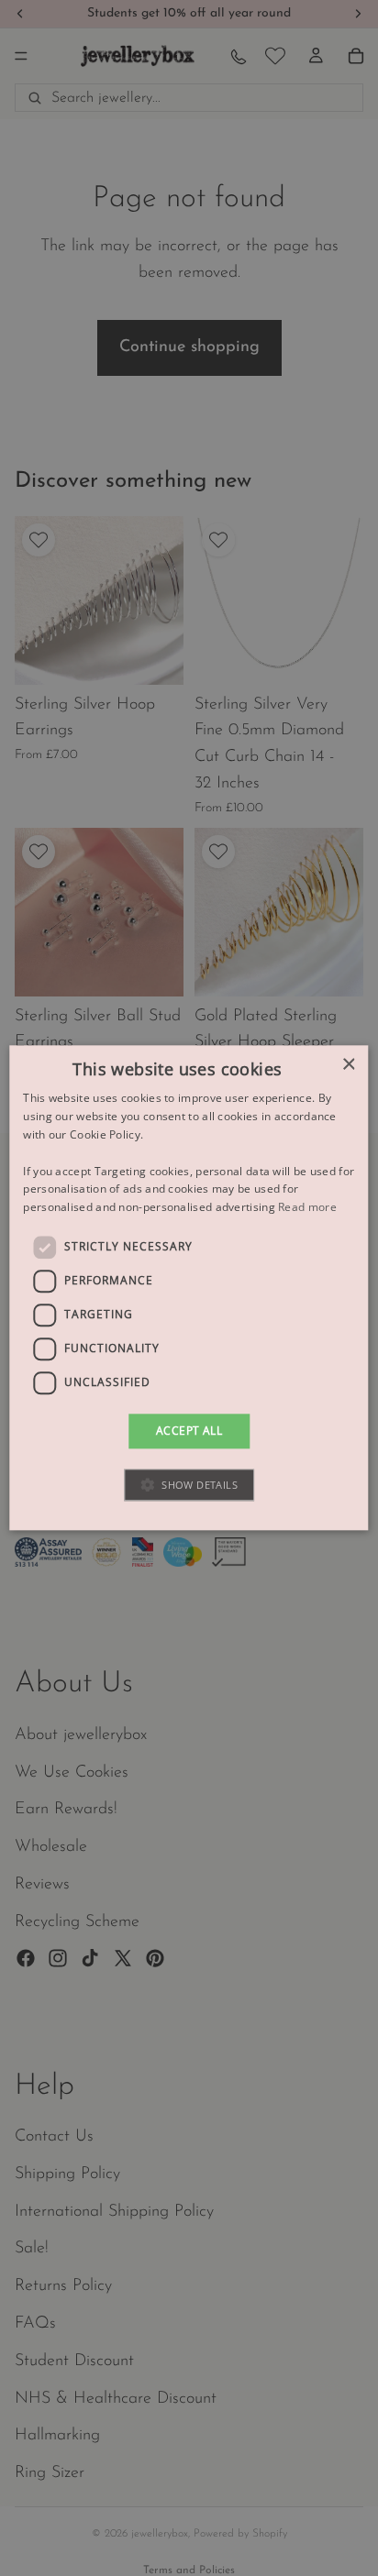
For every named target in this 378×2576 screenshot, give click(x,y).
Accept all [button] (189, 1431)
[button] (189, 1486)
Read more (307, 1207)
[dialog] (189, 1288)
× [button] (348, 1065)
